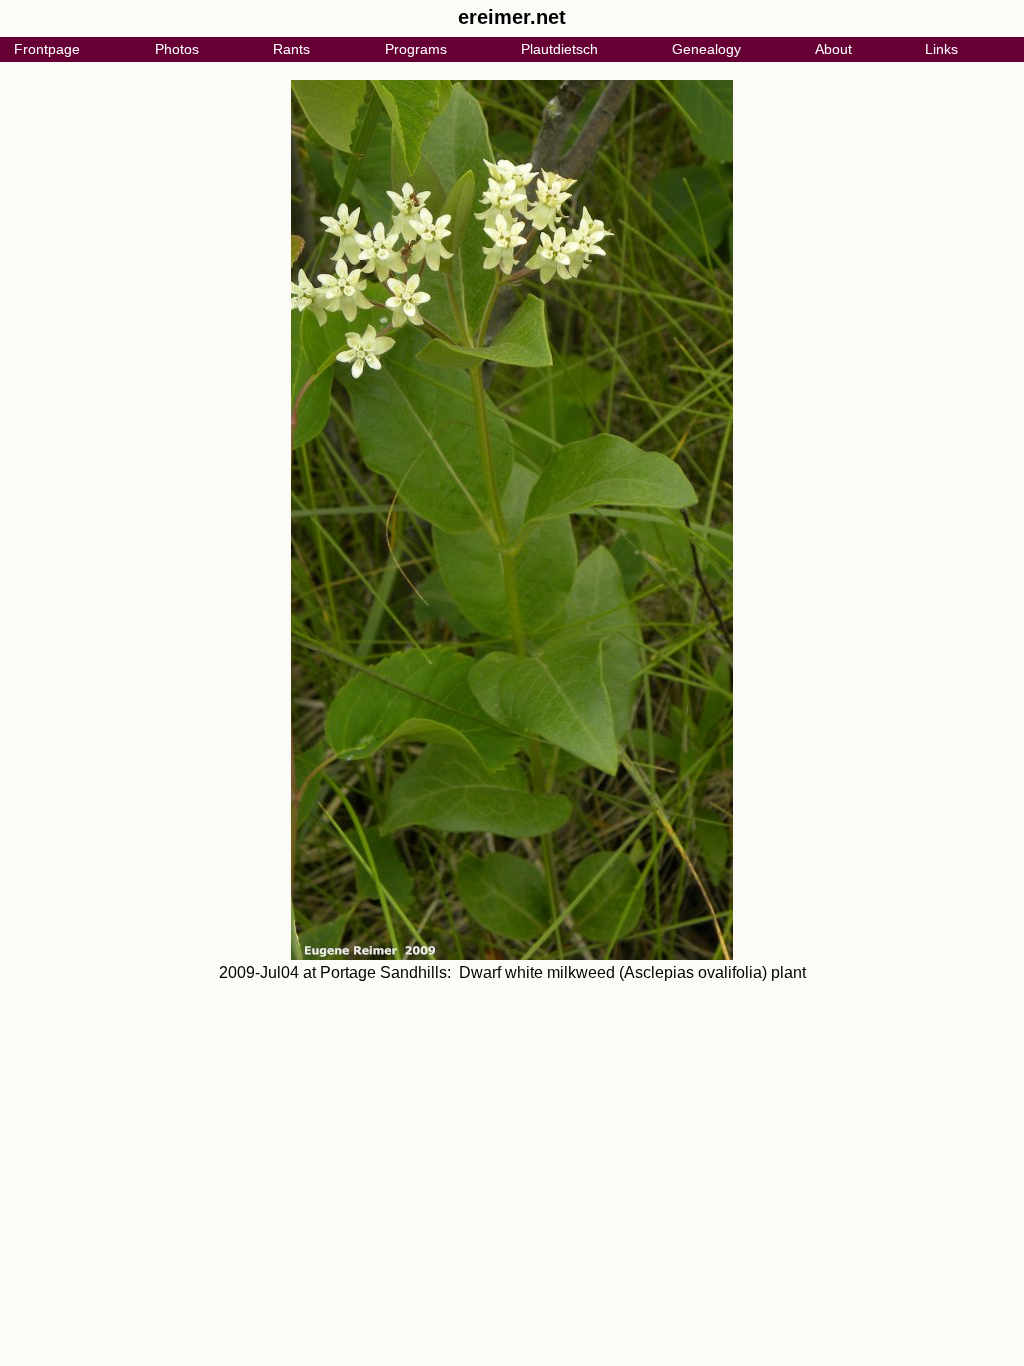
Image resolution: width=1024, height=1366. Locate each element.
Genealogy (706, 49)
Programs (416, 49)
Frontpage (47, 49)
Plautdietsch (559, 49)
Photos (177, 49)
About (833, 49)
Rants (291, 49)
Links (941, 49)
